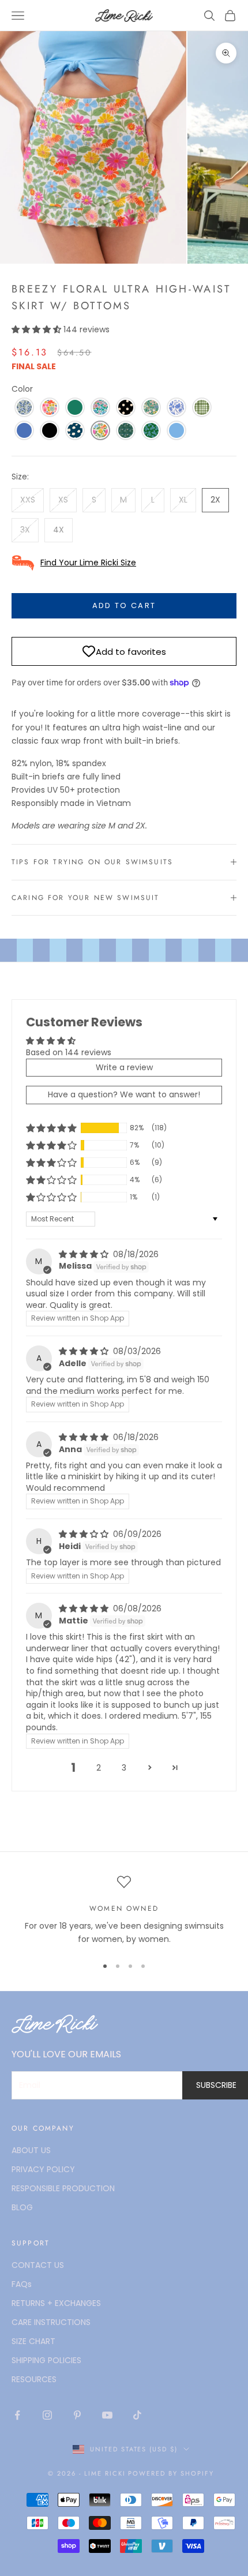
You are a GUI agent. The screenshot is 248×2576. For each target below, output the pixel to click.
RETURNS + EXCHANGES (56, 2303)
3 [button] (124, 1768)
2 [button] (99, 1768)
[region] (124, 1911)
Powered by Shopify (171, 2473)
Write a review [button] (124, 1067)
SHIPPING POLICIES (46, 2360)
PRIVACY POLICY (43, 2169)
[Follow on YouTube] (107, 2415)
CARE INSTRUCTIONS (51, 2322)
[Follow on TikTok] (137, 2415)
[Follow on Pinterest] (77, 2415)
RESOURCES (34, 2379)
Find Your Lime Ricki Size (88, 563)
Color (22, 389)
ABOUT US (31, 2150)
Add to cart (124, 605)
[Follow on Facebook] (17, 2415)
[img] (85, 1254)
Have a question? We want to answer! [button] (124, 1094)
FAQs (22, 2284)
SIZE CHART (33, 2341)
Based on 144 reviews (69, 1052)
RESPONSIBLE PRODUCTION (63, 2188)
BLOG (22, 2207)
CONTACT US (38, 2265)
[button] (37, 329)
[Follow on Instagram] (47, 2415)
